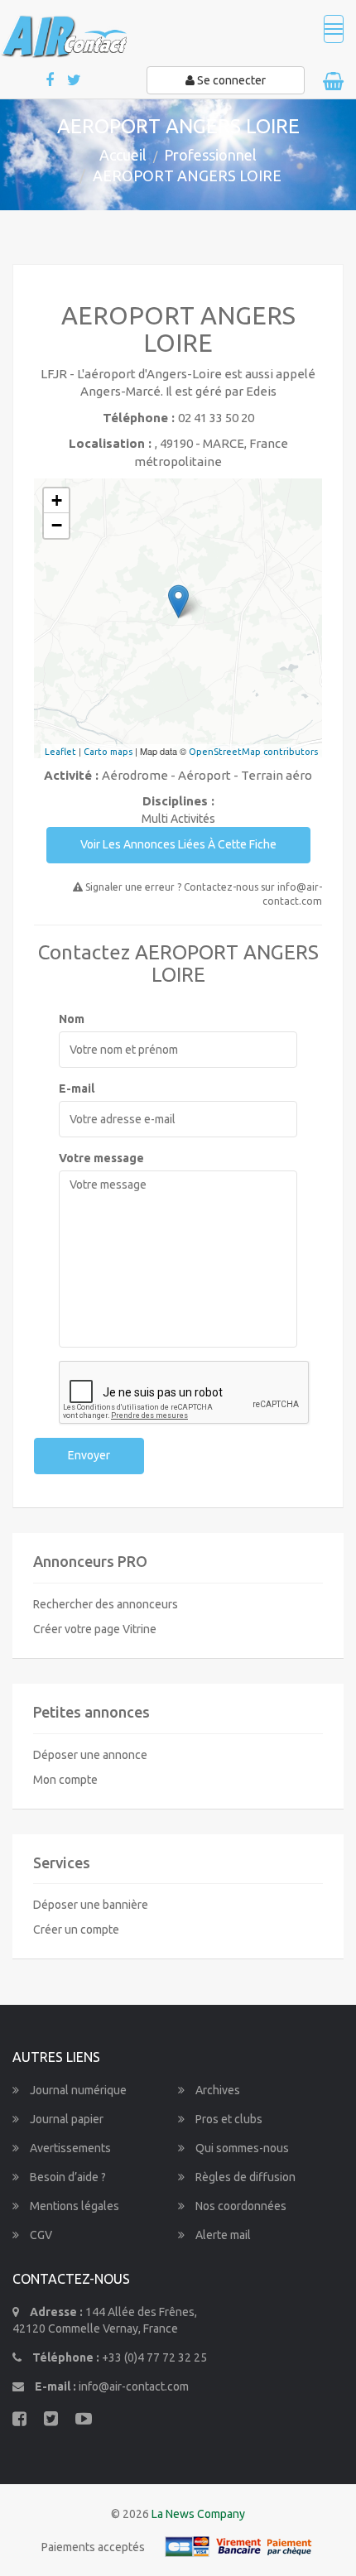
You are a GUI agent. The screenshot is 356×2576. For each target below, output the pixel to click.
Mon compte (65, 1780)
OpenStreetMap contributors (253, 752)
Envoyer (89, 1455)
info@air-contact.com (134, 2386)
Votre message (101, 1158)
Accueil (123, 155)
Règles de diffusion (244, 2177)
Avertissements (69, 2148)
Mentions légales (73, 2206)
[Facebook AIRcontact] (51, 81)
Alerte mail (222, 2235)
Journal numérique (77, 2090)
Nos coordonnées (240, 2206)
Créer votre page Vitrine (95, 1629)
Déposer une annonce (90, 1755)
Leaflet (60, 752)
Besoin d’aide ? (67, 2177)
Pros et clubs (228, 2119)
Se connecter (230, 80)
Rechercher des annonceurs (106, 1604)
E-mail (77, 1089)
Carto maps (108, 752)
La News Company (198, 2514)
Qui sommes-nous (241, 2148)
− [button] (57, 525)
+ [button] (57, 500)
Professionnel (210, 155)
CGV (40, 2235)
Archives (216, 2090)
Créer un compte (76, 1930)
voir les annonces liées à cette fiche (178, 844)
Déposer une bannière (91, 1905)
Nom (72, 1019)
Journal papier (65, 2119)
